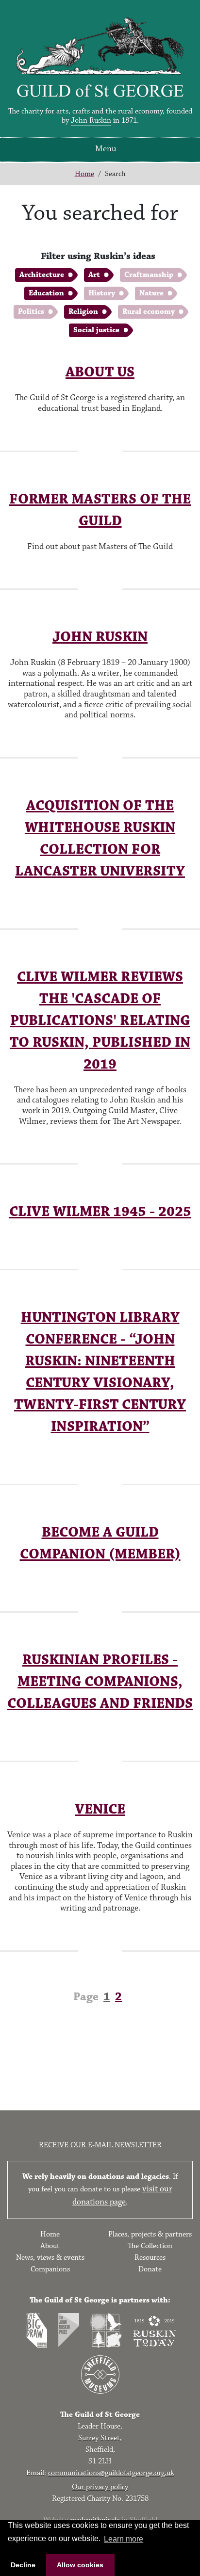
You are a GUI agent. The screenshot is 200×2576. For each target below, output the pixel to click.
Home (84, 174)
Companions (50, 2269)
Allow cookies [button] (80, 2565)
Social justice (96, 330)
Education (46, 293)
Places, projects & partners (150, 2234)
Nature (151, 293)
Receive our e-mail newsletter (100, 2145)
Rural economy (149, 312)
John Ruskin (91, 121)
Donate (150, 2269)
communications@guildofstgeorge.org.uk (111, 2473)
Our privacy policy (100, 2487)
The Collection (150, 2246)
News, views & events (50, 2258)
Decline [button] (23, 2565)
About (50, 2246)
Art (94, 275)
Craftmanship (149, 275)
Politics (31, 312)
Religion (83, 312)
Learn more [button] (124, 2539)
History (102, 293)
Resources (150, 2258)
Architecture (42, 275)
